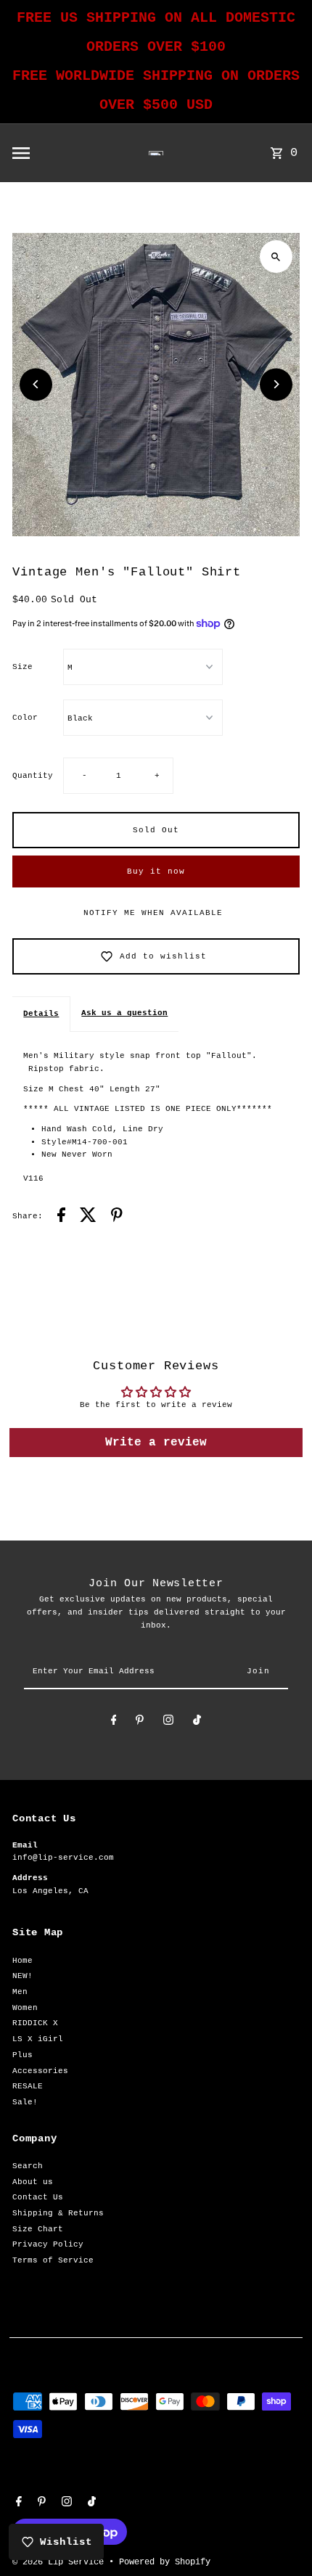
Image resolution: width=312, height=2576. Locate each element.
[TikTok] (197, 1722)
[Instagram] (168, 1722)
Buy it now (156, 871)
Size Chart (38, 2229)
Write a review (156, 1443)
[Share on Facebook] (61, 1217)
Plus (22, 2055)
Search (28, 2166)
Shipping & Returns (58, 2213)
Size (22, 667)
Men (20, 1992)
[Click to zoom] (276, 257)
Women (25, 2008)
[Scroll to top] (281, 2538)
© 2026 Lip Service (61, 2562)
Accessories (40, 2071)
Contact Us (38, 2197)
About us (33, 2182)
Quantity (33, 776)
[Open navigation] (53, 153)
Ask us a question (124, 1013)
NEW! (22, 1976)
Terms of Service (53, 2260)
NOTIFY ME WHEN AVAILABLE (153, 913)
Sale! (25, 2102)
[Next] (276, 384)
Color (25, 718)
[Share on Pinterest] (117, 1217)
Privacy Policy (48, 2244)
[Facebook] (114, 1722)
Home (22, 1961)
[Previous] (36, 384)
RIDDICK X (35, 2023)
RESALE (28, 2086)
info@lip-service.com (63, 1858)
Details (41, 1014)
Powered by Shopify (165, 2562)
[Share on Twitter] (88, 1217)
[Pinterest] (140, 1722)
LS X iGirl (38, 2039)
